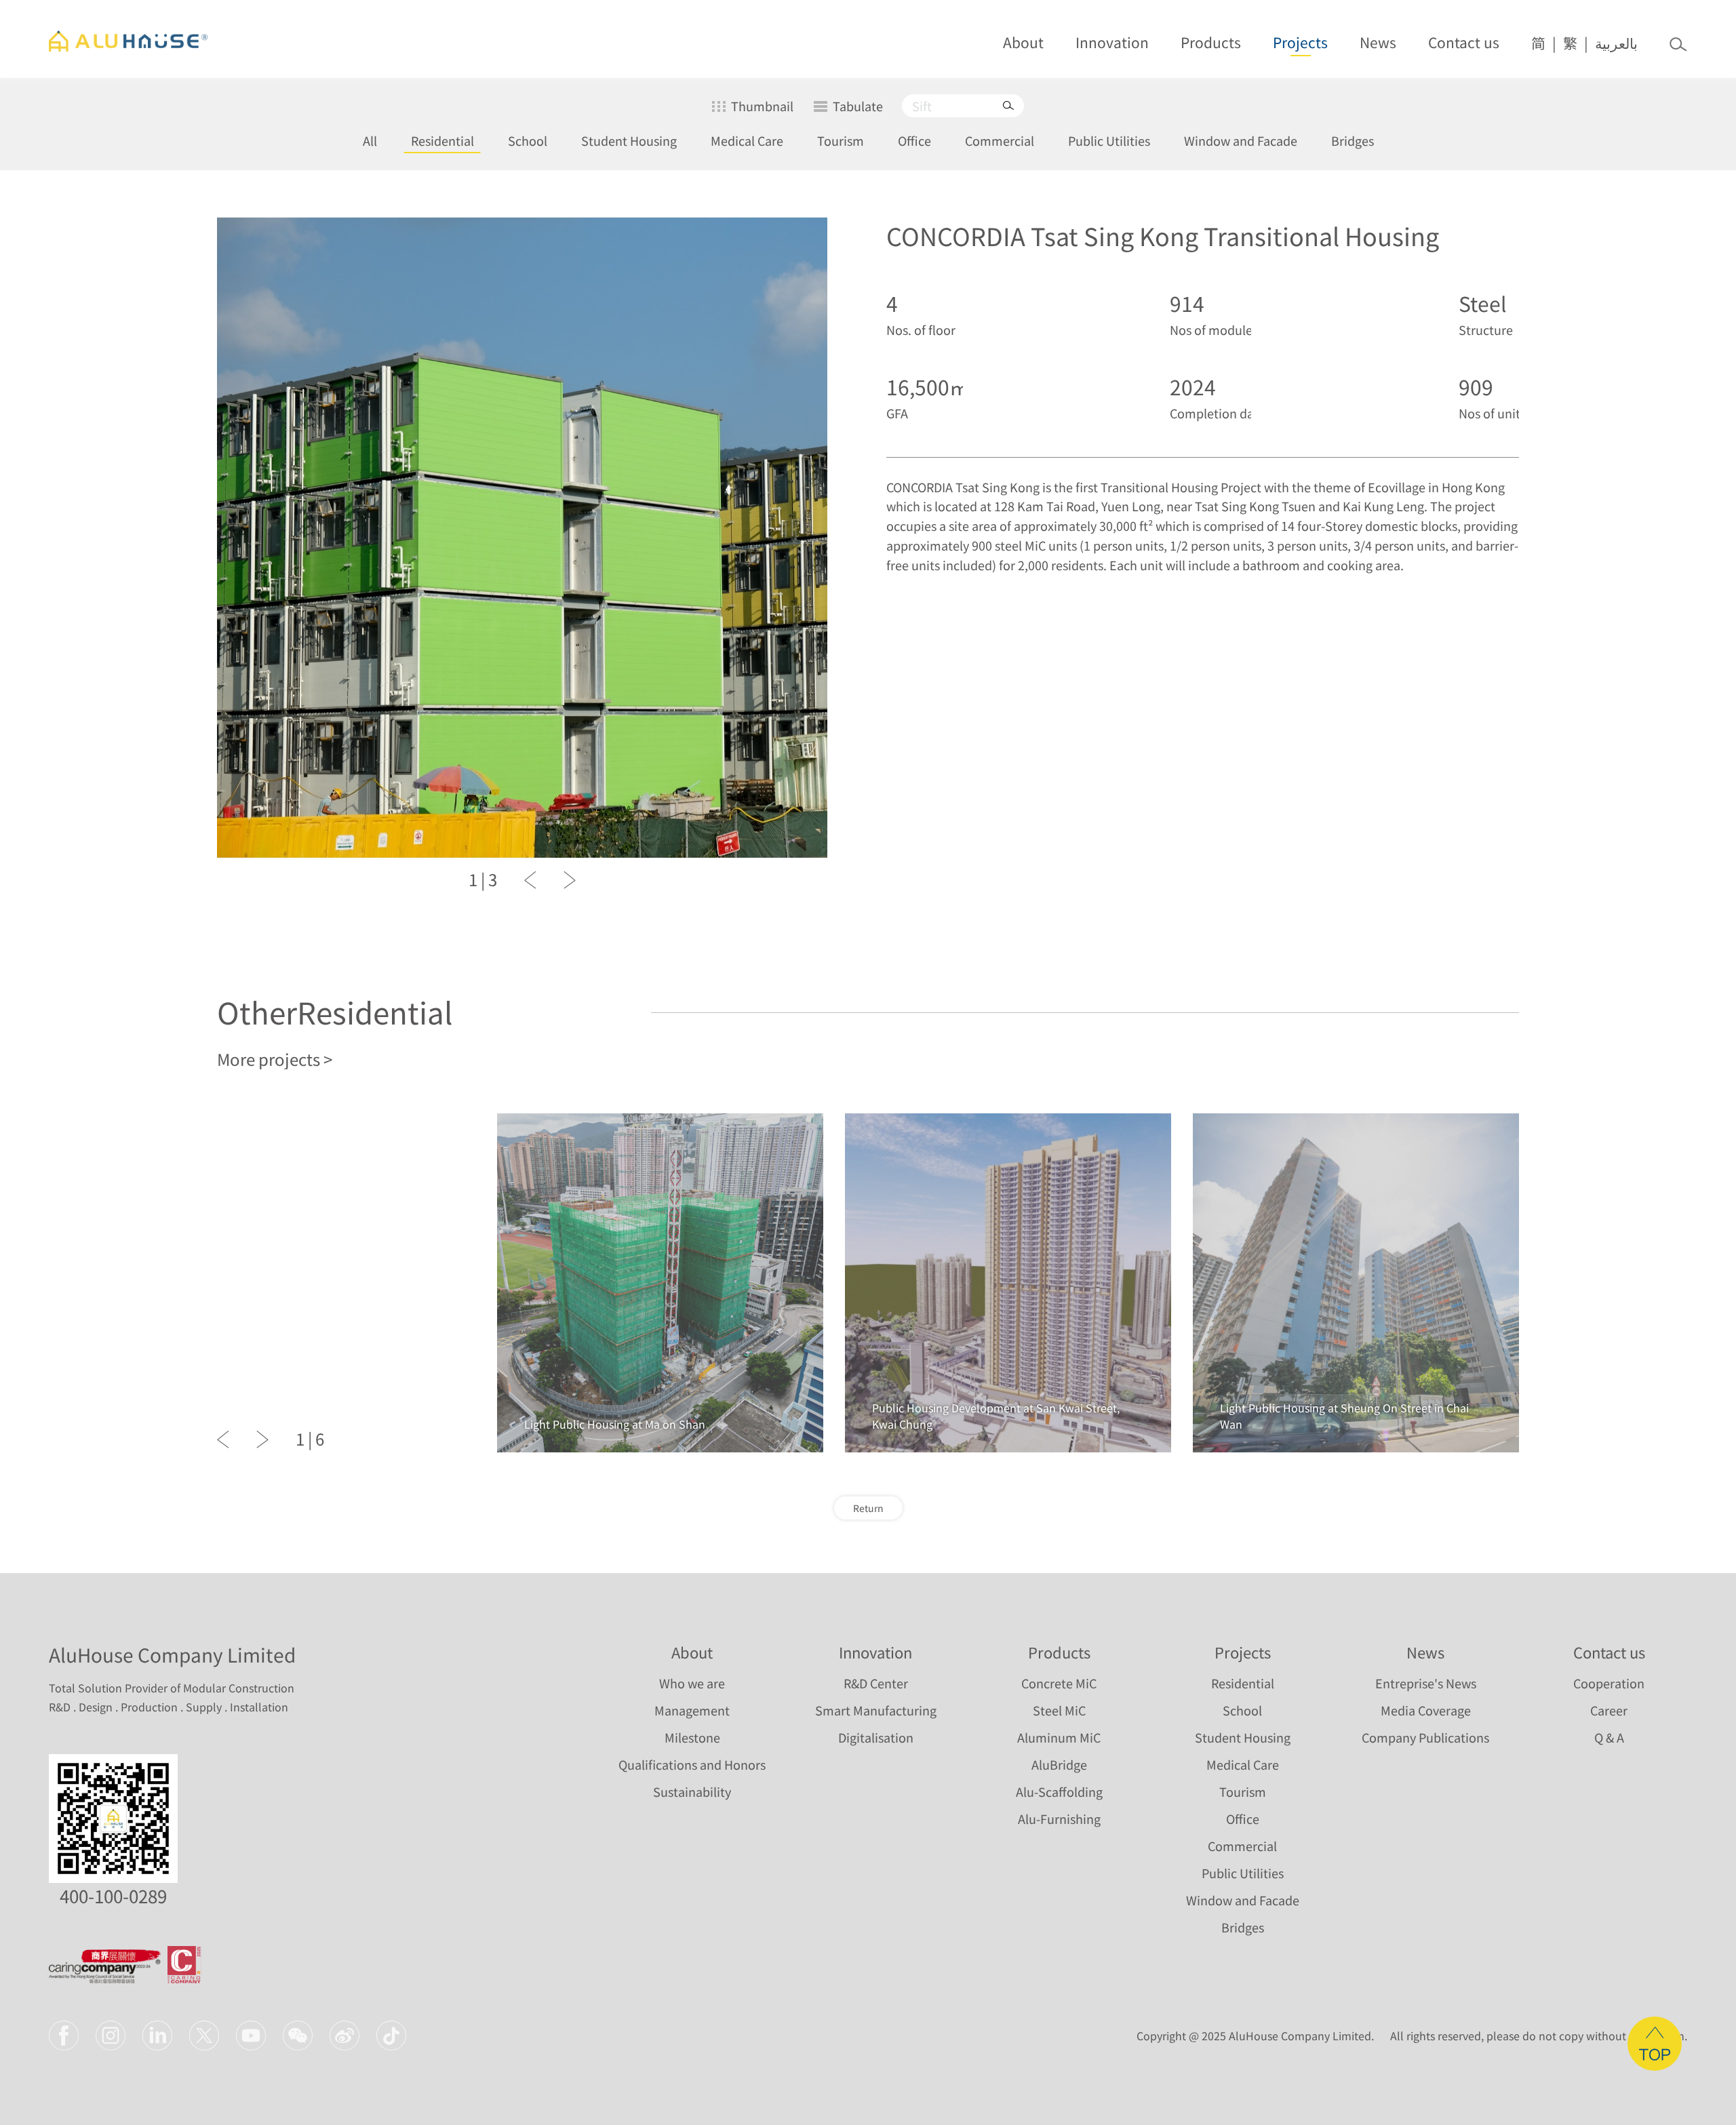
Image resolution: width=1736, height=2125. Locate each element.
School (528, 141)
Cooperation (1609, 1683)
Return (868, 1508)
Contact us (1464, 42)
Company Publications (1425, 1737)
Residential (442, 141)
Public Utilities (1109, 141)
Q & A (1609, 1737)
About (1023, 42)
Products (1211, 42)
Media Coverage (1426, 1710)
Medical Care (747, 141)
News (1378, 42)
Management (692, 1710)
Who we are (692, 1683)
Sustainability (692, 1792)
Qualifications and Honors (692, 1765)
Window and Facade (1241, 141)
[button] (530, 880)
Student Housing (629, 141)
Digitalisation (876, 1737)
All (370, 141)
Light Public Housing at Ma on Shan (615, 1424)
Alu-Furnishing (1059, 1819)
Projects (1300, 42)
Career (1609, 1710)
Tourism (841, 141)
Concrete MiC (1059, 1683)
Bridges (1353, 141)
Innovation (1112, 42)
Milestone (692, 1737)
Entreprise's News (1426, 1683)
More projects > (275, 1059)
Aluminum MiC (1059, 1737)
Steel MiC (1059, 1710)
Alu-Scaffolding (1059, 1792)
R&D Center (876, 1683)
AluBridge (1059, 1765)
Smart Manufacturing (876, 1710)
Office (914, 141)
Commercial (1000, 141)
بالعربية (1616, 43)
